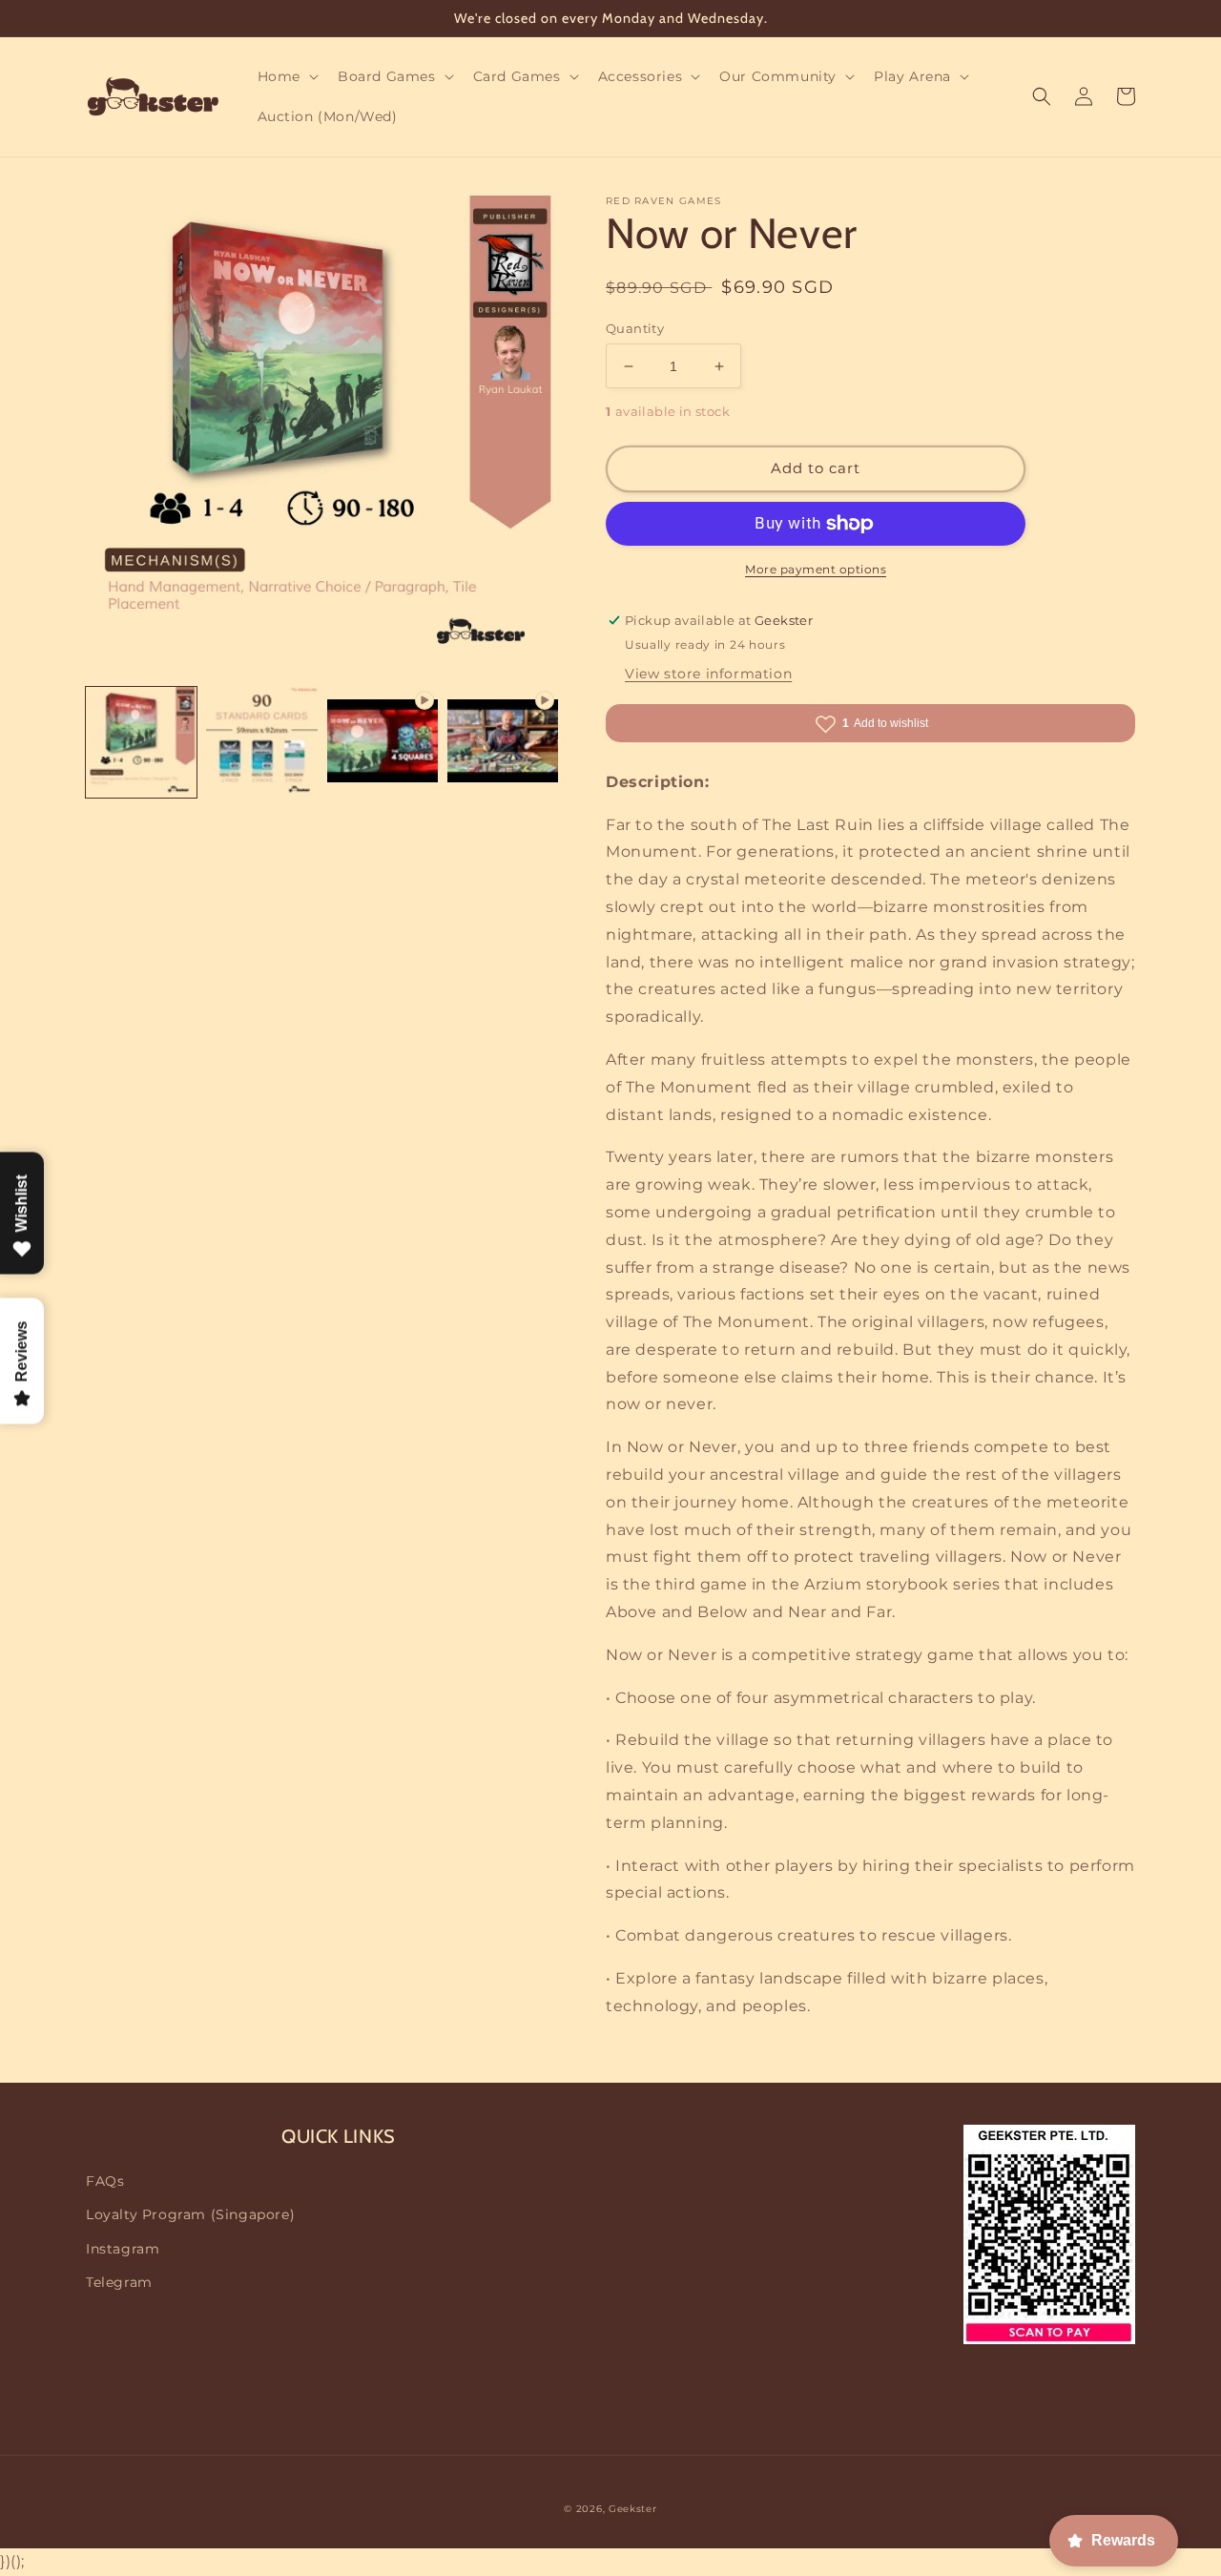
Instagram (123, 2249)
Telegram (119, 2282)
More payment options (816, 569)
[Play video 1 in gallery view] (383, 742)
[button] (286, 76)
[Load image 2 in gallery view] (261, 742)
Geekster (633, 2509)
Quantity (635, 328)
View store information (708, 674)
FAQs (105, 2181)
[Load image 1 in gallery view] (141, 742)
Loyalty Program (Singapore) (190, 2214)
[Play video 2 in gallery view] (503, 742)
